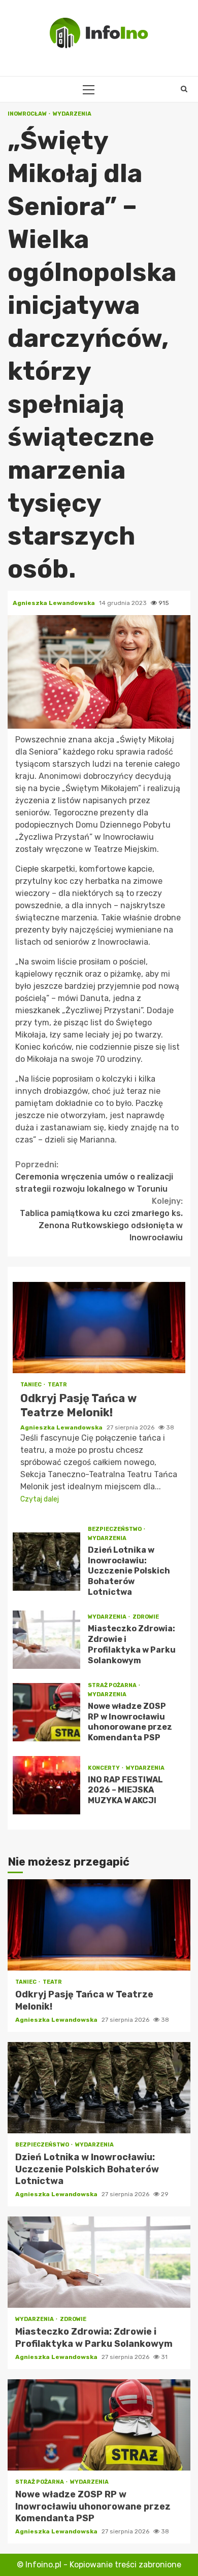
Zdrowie (146, 1617)
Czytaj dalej (40, 1499)
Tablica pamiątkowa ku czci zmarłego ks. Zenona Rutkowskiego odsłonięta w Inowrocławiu (101, 1219)
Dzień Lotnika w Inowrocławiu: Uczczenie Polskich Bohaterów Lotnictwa (46, 1562)
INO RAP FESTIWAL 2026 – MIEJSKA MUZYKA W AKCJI (46, 1785)
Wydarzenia (72, 114)
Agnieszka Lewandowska (55, 603)
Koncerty (104, 1768)
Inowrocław (28, 114)
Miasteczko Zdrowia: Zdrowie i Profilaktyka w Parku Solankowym (46, 1640)
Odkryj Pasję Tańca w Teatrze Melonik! (99, 1328)
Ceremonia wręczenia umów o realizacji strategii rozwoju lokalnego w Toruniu (94, 1177)
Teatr (57, 1385)
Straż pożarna (113, 1685)
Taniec (31, 1385)
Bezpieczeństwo (115, 1529)
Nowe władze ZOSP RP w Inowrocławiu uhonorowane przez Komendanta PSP (46, 1712)
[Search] (184, 89)
